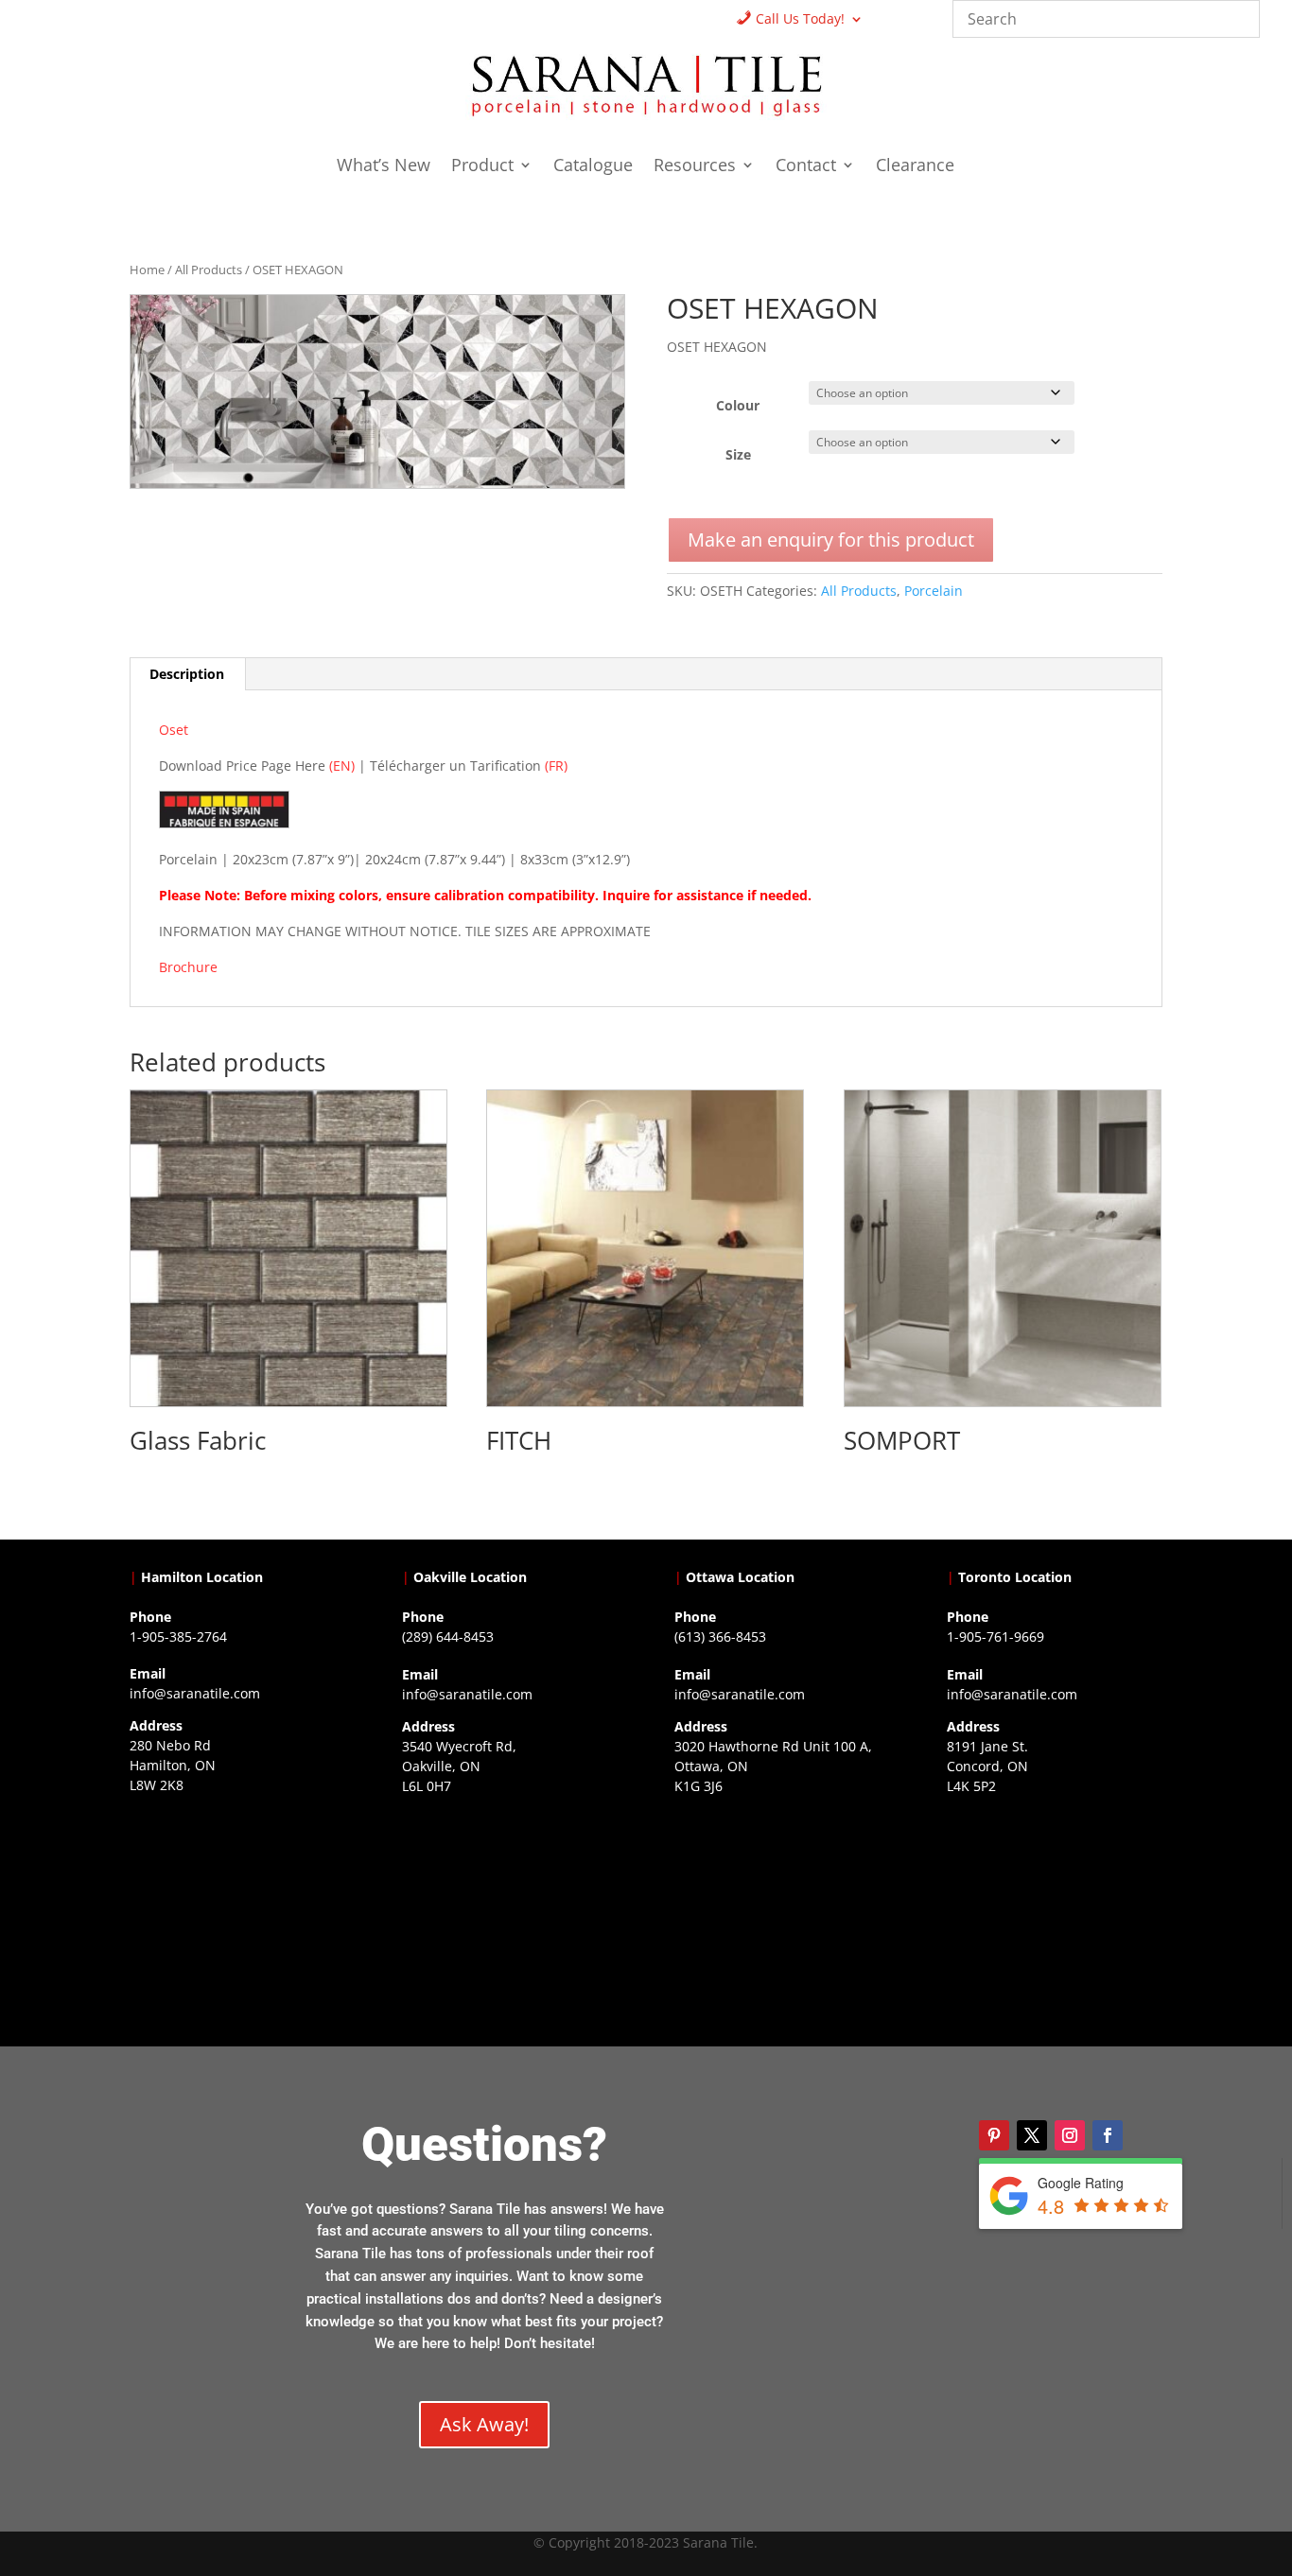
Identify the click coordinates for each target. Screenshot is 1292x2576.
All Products (209, 270)
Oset (174, 730)
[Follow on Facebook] (1108, 2135)
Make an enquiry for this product (831, 540)
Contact (806, 167)
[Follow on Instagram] (1070, 2135)
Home (147, 270)
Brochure (188, 967)
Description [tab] (187, 674)
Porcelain (934, 591)
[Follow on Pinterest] (994, 2135)
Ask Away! (484, 2424)
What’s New (384, 167)
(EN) (342, 766)
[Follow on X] (1032, 2135)
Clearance (915, 167)
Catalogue (593, 167)
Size (738, 454)
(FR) (556, 766)
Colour (738, 405)
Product (482, 167)
